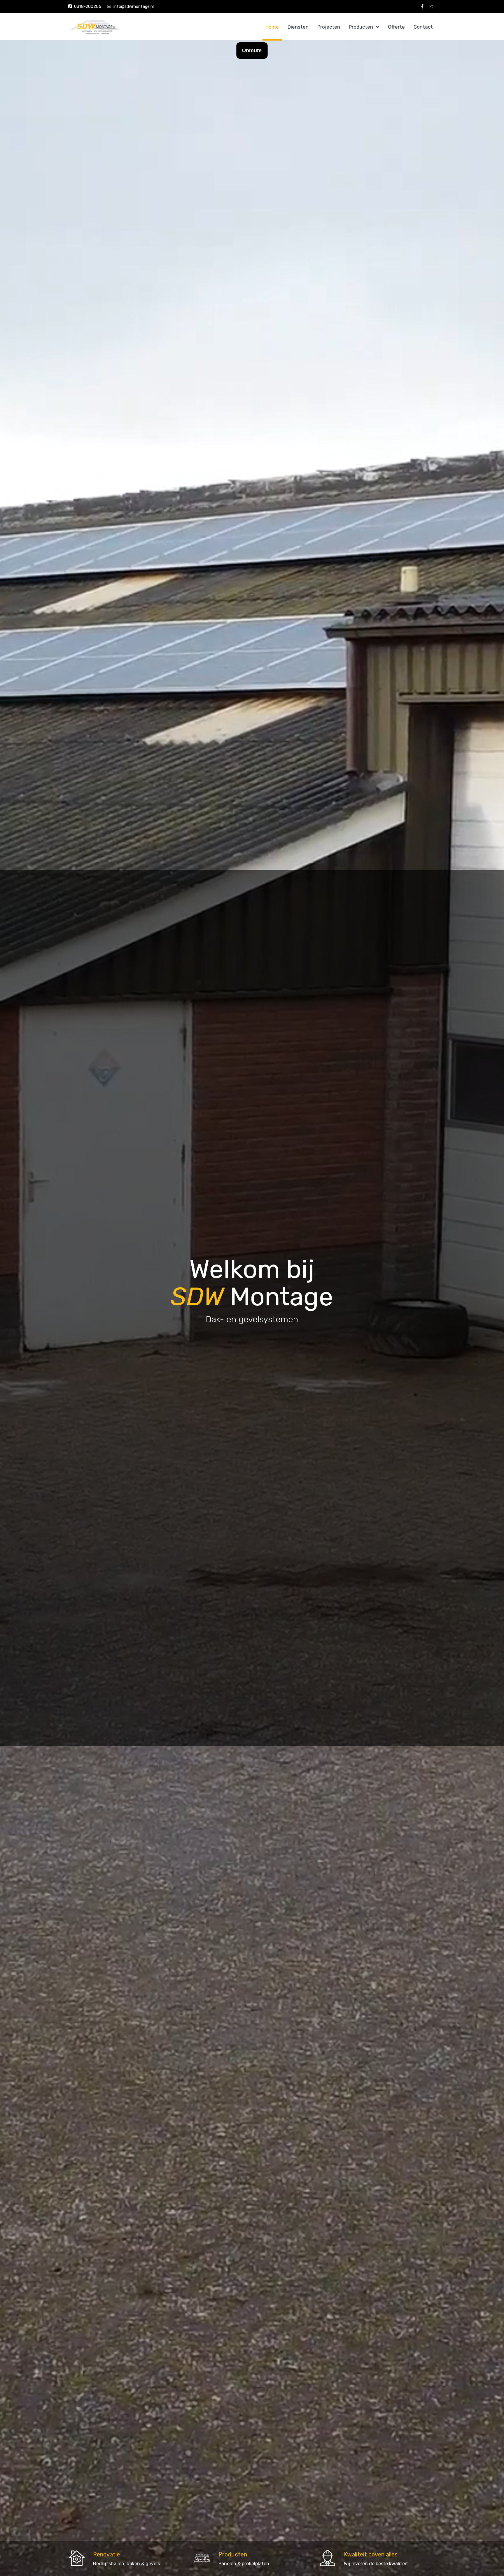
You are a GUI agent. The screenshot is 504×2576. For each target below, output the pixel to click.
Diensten (298, 27)
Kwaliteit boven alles (371, 2554)
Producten (361, 27)
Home (272, 27)
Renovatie (106, 2554)
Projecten (329, 27)
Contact (423, 27)
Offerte (396, 27)
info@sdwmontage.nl (134, 7)
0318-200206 (88, 7)
